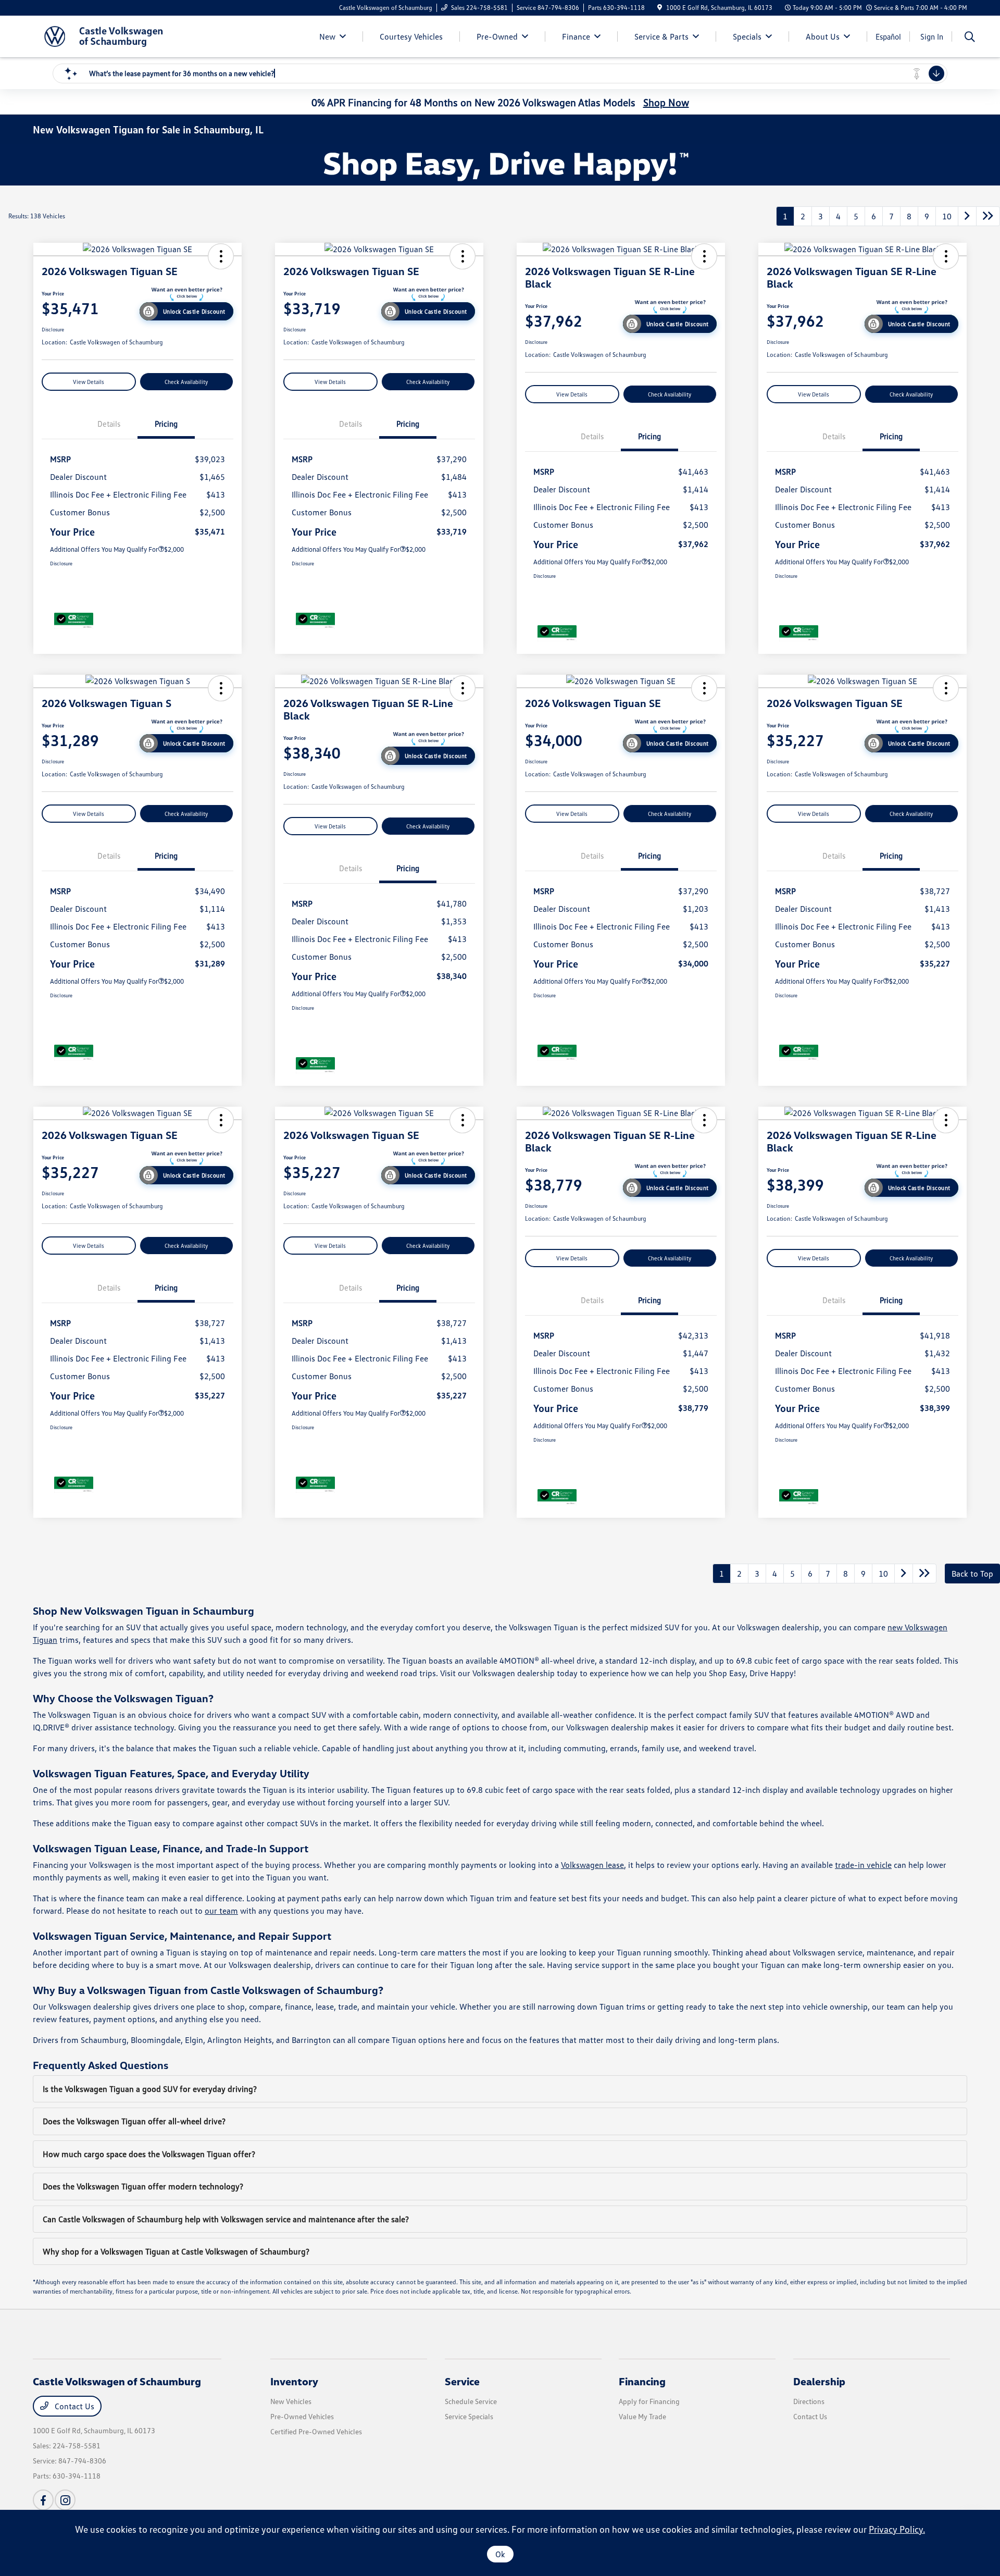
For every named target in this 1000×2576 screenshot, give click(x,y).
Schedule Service (471, 2401)
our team (221, 1911)
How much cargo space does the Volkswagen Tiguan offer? (149, 2154)
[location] (660, 8)
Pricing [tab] (166, 424)
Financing (642, 2381)
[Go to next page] (967, 216)
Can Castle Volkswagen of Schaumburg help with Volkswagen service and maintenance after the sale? (226, 2219)
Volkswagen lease (592, 1865)
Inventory (294, 2381)
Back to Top (972, 1574)
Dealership (819, 2381)
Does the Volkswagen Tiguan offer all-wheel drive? (134, 2121)
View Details (89, 382)
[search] (970, 38)
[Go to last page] (988, 216)
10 (947, 216)
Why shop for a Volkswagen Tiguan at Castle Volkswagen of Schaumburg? (176, 2251)
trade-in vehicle (863, 1865)
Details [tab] (109, 424)
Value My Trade (642, 2416)
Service (462, 2381)
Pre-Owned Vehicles (302, 2416)
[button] (221, 256)
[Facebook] (43, 2500)
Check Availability (186, 382)
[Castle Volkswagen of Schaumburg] (122, 35)
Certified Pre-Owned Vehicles (316, 2431)
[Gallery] (500, 165)
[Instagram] (65, 2500)
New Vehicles (291, 2401)
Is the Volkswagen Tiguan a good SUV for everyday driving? (150, 2089)
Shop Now (666, 102)
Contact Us (73, 2406)
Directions (809, 2401)
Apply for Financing (649, 2401)
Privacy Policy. (897, 2529)
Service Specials (469, 2416)
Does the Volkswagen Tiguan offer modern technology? (143, 2186)
